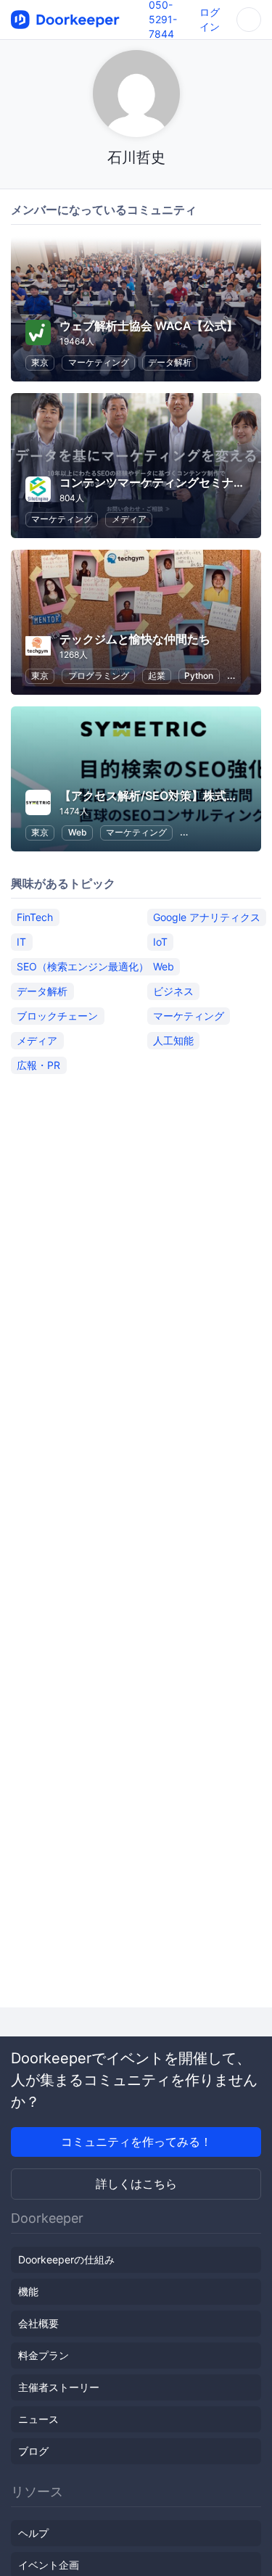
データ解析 (170, 362)
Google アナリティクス (207, 917)
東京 (40, 362)
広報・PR (38, 1065)
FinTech (35, 917)
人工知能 (173, 1040)
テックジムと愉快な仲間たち (135, 639)
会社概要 (38, 2323)
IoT (160, 942)
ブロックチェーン (57, 1016)
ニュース (38, 2419)
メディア (129, 519)
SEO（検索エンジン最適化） (83, 966)
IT (21, 942)
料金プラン (44, 2355)
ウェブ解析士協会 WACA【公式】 (149, 326)
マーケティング (99, 362)
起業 (157, 676)
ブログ (33, 2451)
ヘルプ (33, 2533)
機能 (28, 2291)
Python (199, 676)
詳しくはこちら (136, 2184)
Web (78, 832)
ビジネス (173, 991)
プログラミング (99, 676)
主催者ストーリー (59, 2387)
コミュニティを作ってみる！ (136, 2142)
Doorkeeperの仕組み (66, 2259)
